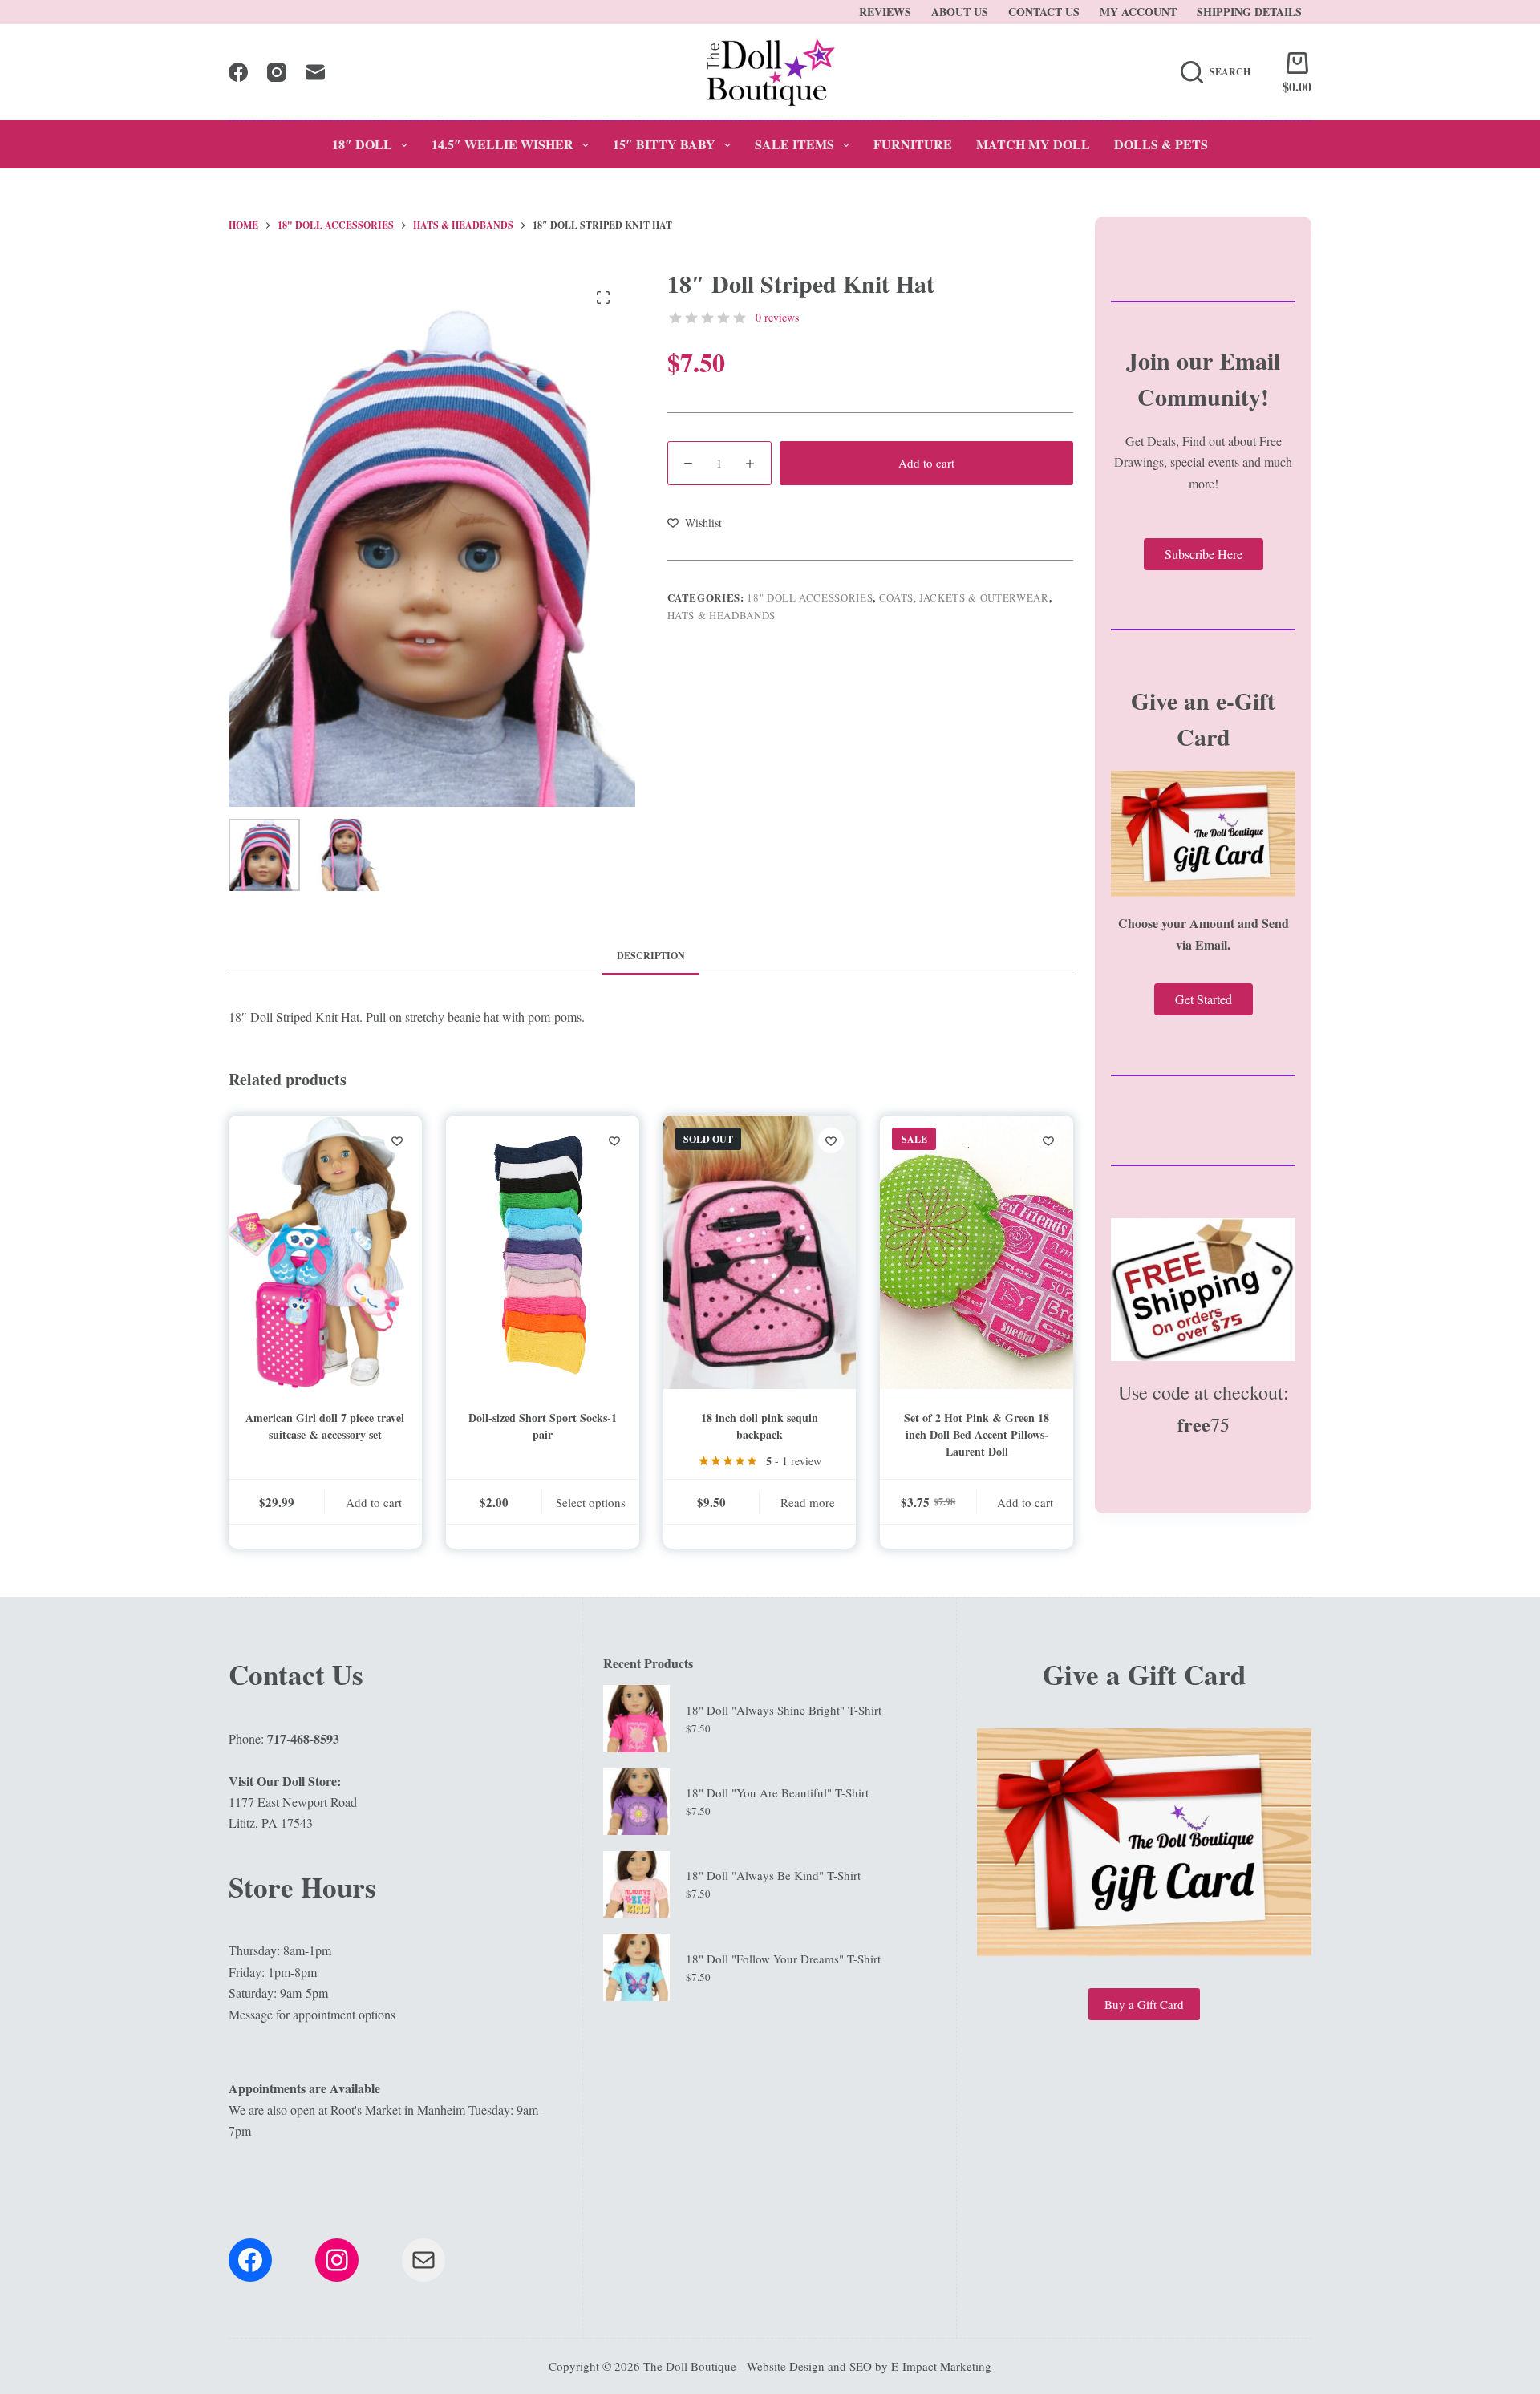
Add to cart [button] (374, 1502)
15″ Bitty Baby (664, 144)
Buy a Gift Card (1144, 2004)
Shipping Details (1249, 12)
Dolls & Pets (1161, 144)
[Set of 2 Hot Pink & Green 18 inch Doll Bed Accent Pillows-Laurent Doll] (977, 1252)
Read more (808, 1502)
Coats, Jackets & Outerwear (964, 597)
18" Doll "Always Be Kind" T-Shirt (773, 1875)
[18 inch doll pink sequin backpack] (760, 1252)
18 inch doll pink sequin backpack (760, 1426)
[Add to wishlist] (397, 1140)
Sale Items (794, 144)
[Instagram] (277, 72)
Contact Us (1044, 12)
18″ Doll (362, 144)
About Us (960, 12)
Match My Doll (1033, 144)
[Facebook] (238, 72)
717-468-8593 (303, 1738)
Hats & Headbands (721, 615)
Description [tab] (651, 956)
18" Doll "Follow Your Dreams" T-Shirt (783, 1959)
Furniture (913, 144)
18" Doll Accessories (810, 597)
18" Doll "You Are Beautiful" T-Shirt (777, 1792)
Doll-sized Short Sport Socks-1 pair (543, 1426)
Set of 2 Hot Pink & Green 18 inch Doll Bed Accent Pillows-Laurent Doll (977, 1434)
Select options (591, 1502)
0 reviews (777, 317)
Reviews (885, 12)
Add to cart (926, 463)
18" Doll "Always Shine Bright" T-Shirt (784, 1710)
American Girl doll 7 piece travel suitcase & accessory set (325, 1426)
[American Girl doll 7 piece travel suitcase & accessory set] (325, 1252)
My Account (1138, 12)
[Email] (315, 72)
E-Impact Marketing (941, 2366)
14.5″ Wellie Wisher (503, 144)
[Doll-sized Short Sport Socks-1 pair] (543, 1252)
